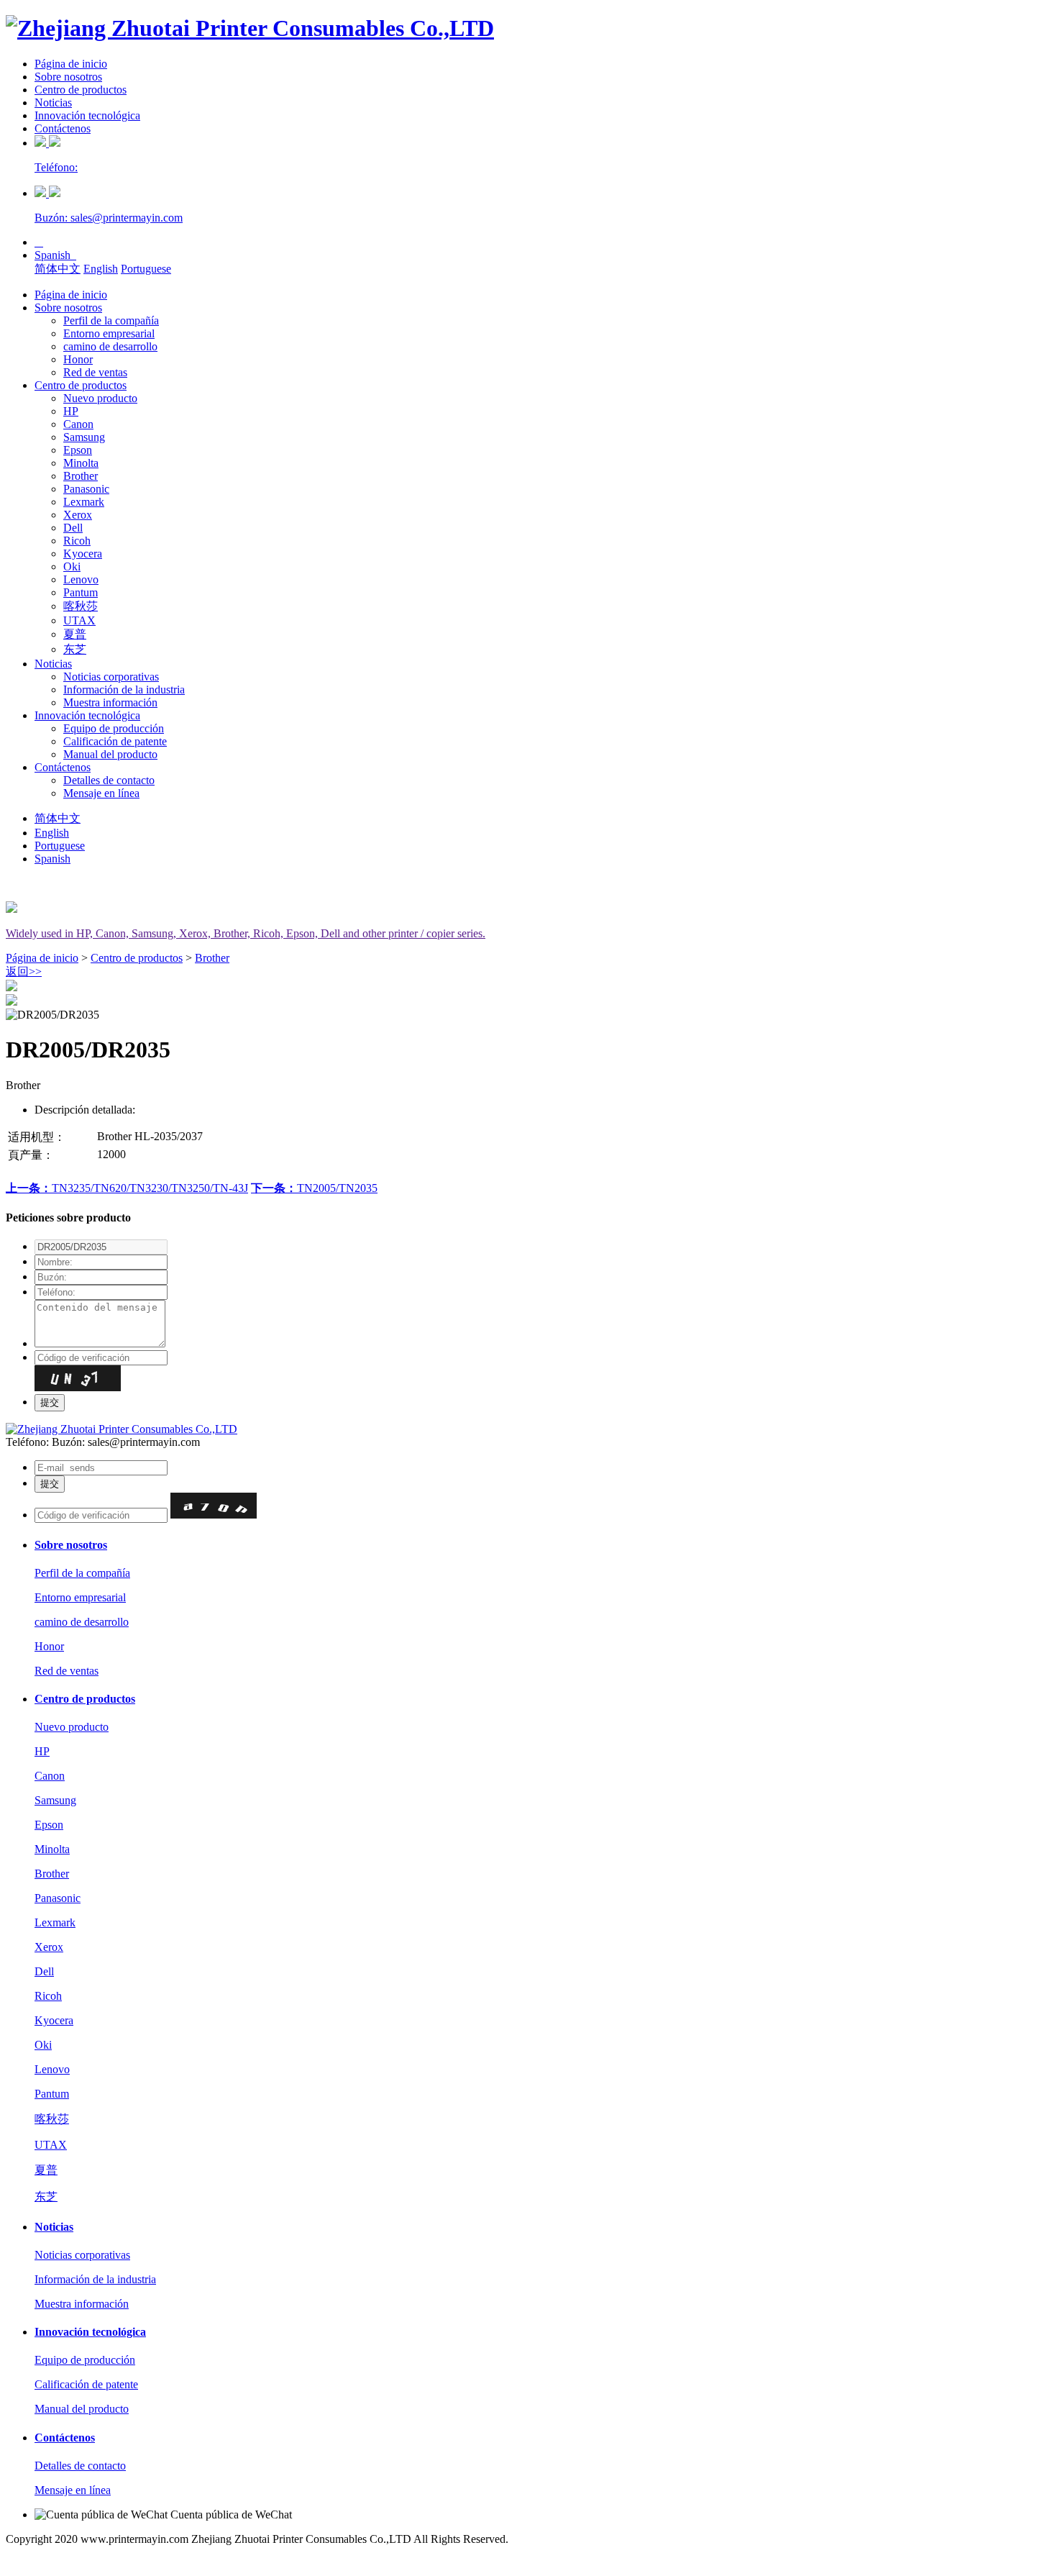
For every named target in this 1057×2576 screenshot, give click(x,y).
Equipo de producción (114, 728)
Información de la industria (124, 689)
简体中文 (58, 269)
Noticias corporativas (111, 677)
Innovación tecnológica (87, 115)
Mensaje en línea (101, 793)
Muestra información (110, 702)
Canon (78, 424)
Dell (73, 528)
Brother (81, 476)
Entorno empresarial (109, 333)
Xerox (78, 515)
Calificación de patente (115, 741)
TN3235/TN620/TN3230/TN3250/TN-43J (127, 1188)
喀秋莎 (81, 606)
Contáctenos (63, 128)
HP (71, 411)
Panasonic (86, 489)
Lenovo (81, 579)
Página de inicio (71, 64)
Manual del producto (110, 754)
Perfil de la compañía (111, 320)
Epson (78, 450)
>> (24, 971)
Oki (72, 566)
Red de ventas (95, 372)
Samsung (84, 437)
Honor (78, 359)
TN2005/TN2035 (314, 1188)
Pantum (81, 592)
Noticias (53, 103)
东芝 (75, 649)
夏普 (75, 634)
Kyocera (83, 554)
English (101, 269)
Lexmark (84, 502)
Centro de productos (81, 90)
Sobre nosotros (68, 77)
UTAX (79, 620)
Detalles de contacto (109, 780)
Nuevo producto (100, 398)
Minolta (81, 463)
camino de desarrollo (110, 346)
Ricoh (77, 541)
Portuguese (146, 269)
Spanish (55, 255)
